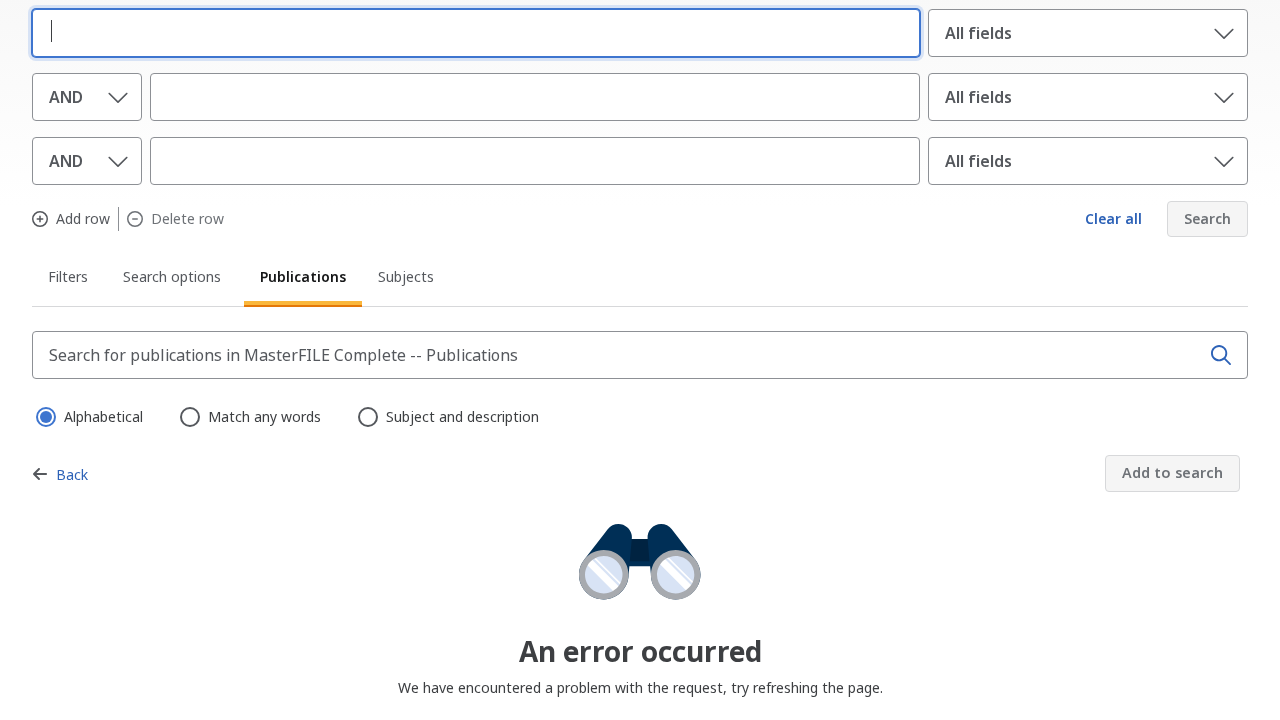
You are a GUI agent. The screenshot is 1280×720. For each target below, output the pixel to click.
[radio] (44, 415)
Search (1207, 218)
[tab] (69, 280)
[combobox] (472, 31)
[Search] (1221, 355)
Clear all (1113, 218)
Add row (83, 219)
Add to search (1172, 472)
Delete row (187, 219)
